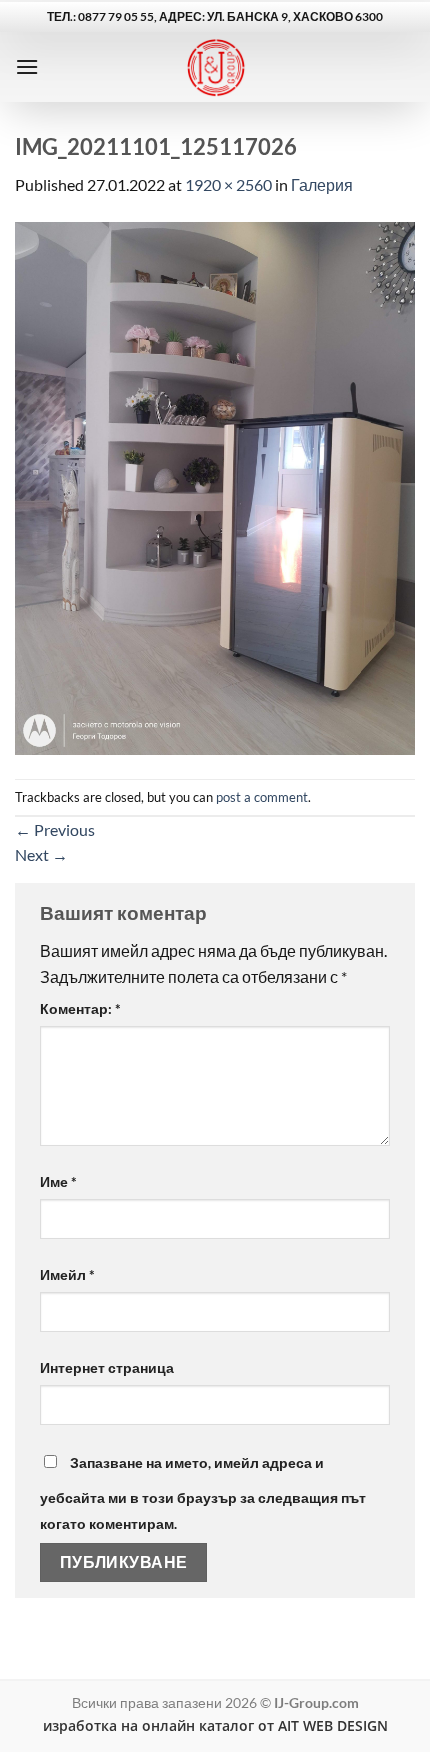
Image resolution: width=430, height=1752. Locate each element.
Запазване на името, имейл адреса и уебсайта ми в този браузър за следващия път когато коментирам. (203, 1493)
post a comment (262, 797)
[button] (27, 66)
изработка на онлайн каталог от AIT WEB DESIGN (215, 1725)
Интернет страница (107, 1367)
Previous (55, 829)
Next (41, 854)
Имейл (67, 1274)
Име (58, 1181)
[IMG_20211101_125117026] (215, 486)
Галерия (322, 184)
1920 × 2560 (228, 184)
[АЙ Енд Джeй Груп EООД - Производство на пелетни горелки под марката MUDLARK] (215, 67)
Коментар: (80, 1008)
